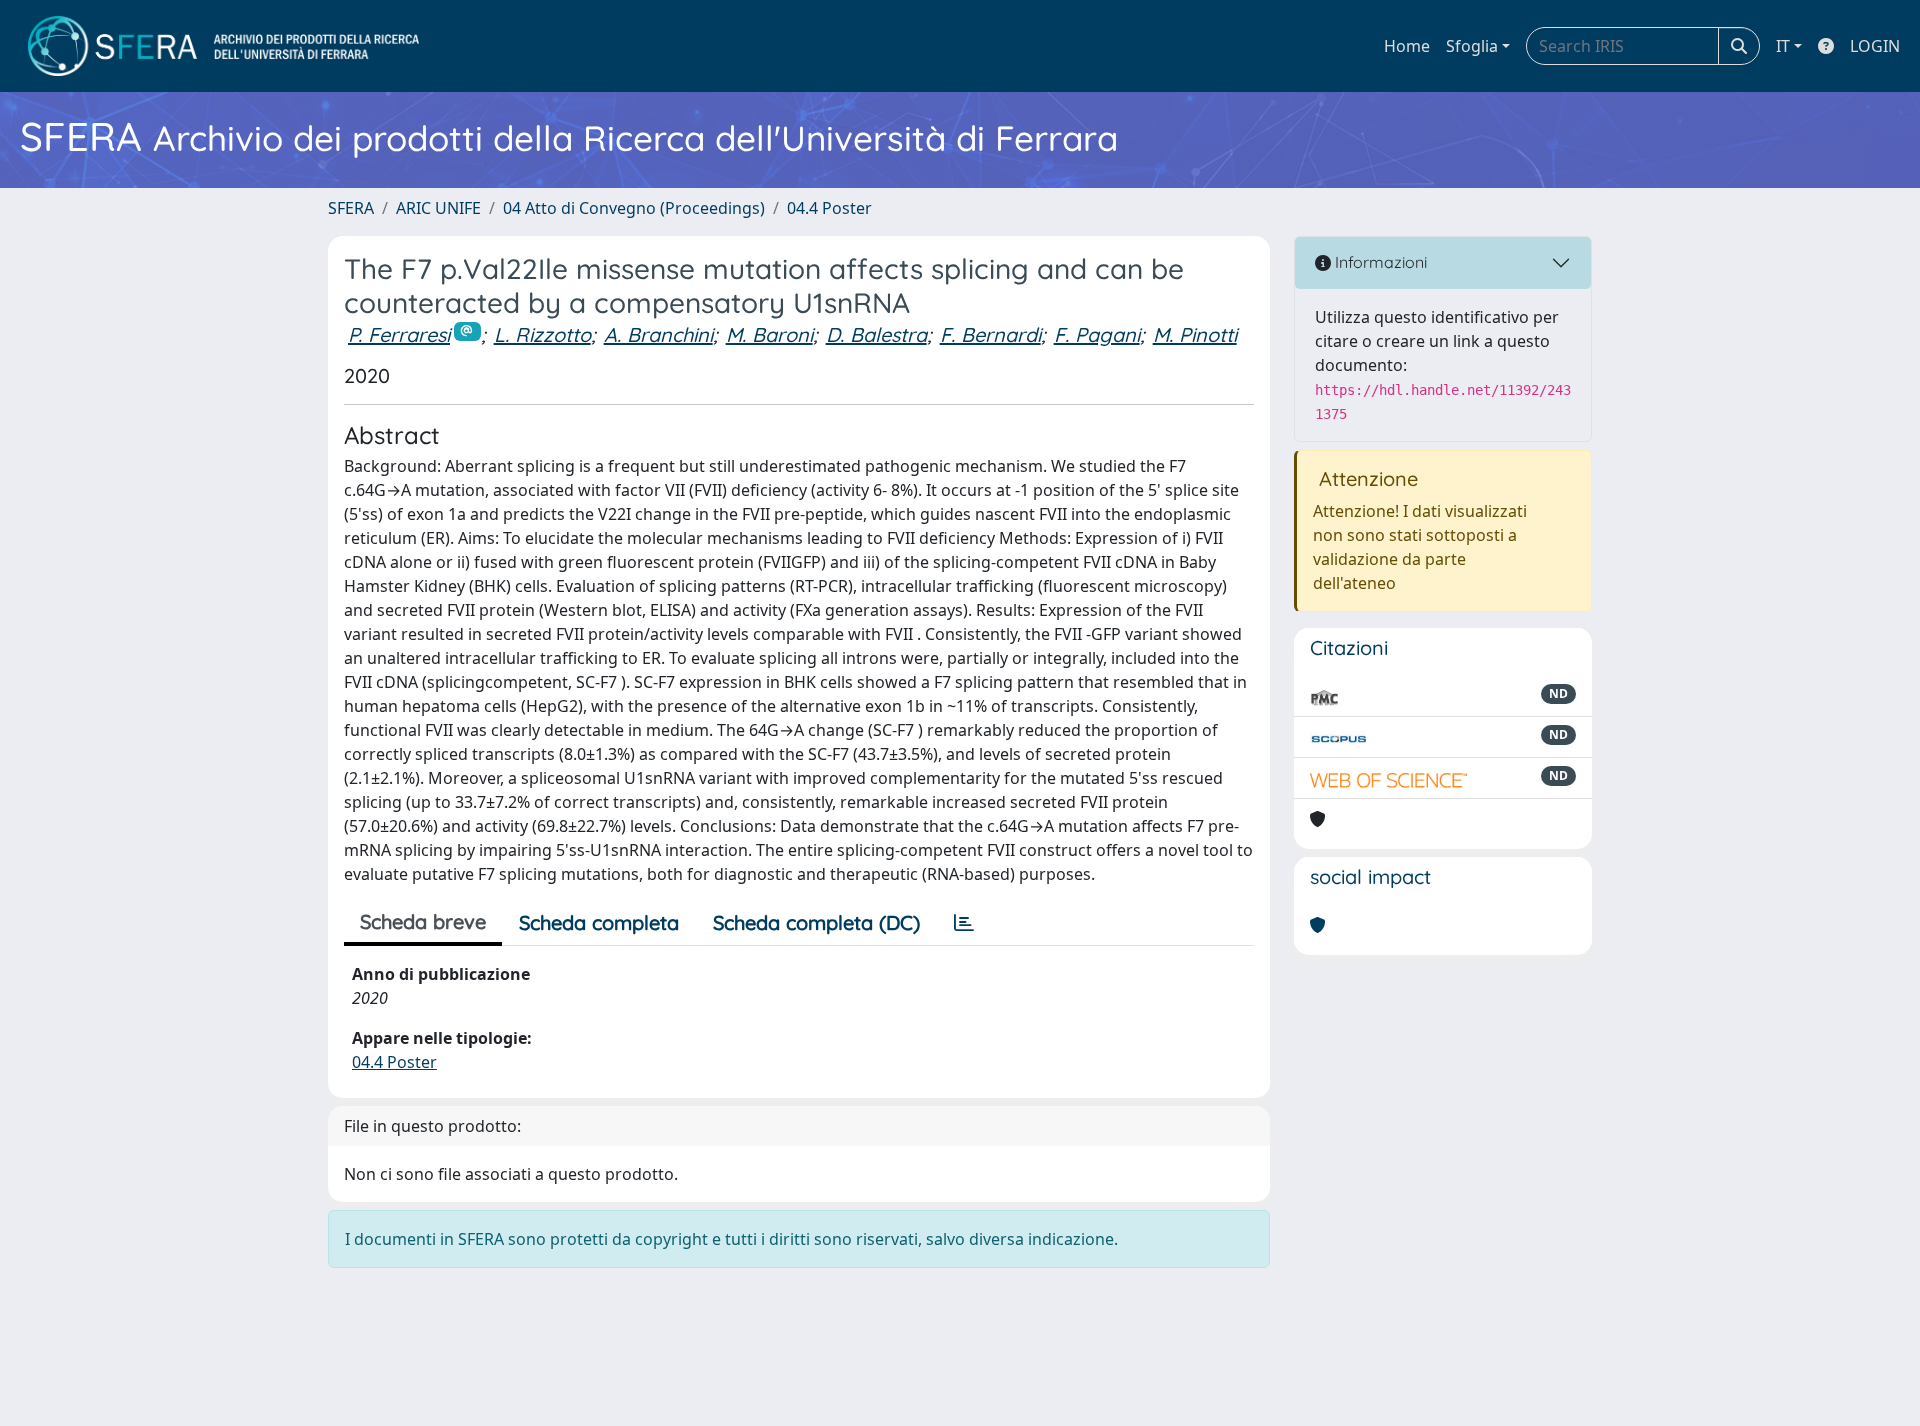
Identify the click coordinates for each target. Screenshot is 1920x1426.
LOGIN (1875, 46)
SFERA (351, 208)
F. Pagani (1097, 334)
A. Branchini (658, 334)
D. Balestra (876, 334)
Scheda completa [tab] (599, 922)
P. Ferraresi (399, 334)
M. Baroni (769, 334)
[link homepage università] (223, 46)
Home (1407, 46)
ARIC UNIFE (438, 208)
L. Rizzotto (542, 334)
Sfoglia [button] (1472, 46)
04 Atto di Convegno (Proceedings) (634, 208)
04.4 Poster (829, 208)
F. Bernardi (990, 334)
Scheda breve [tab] (423, 921)
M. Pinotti (1195, 334)
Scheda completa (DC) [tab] (816, 922)
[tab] (964, 923)
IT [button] (1783, 46)
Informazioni (1379, 262)
